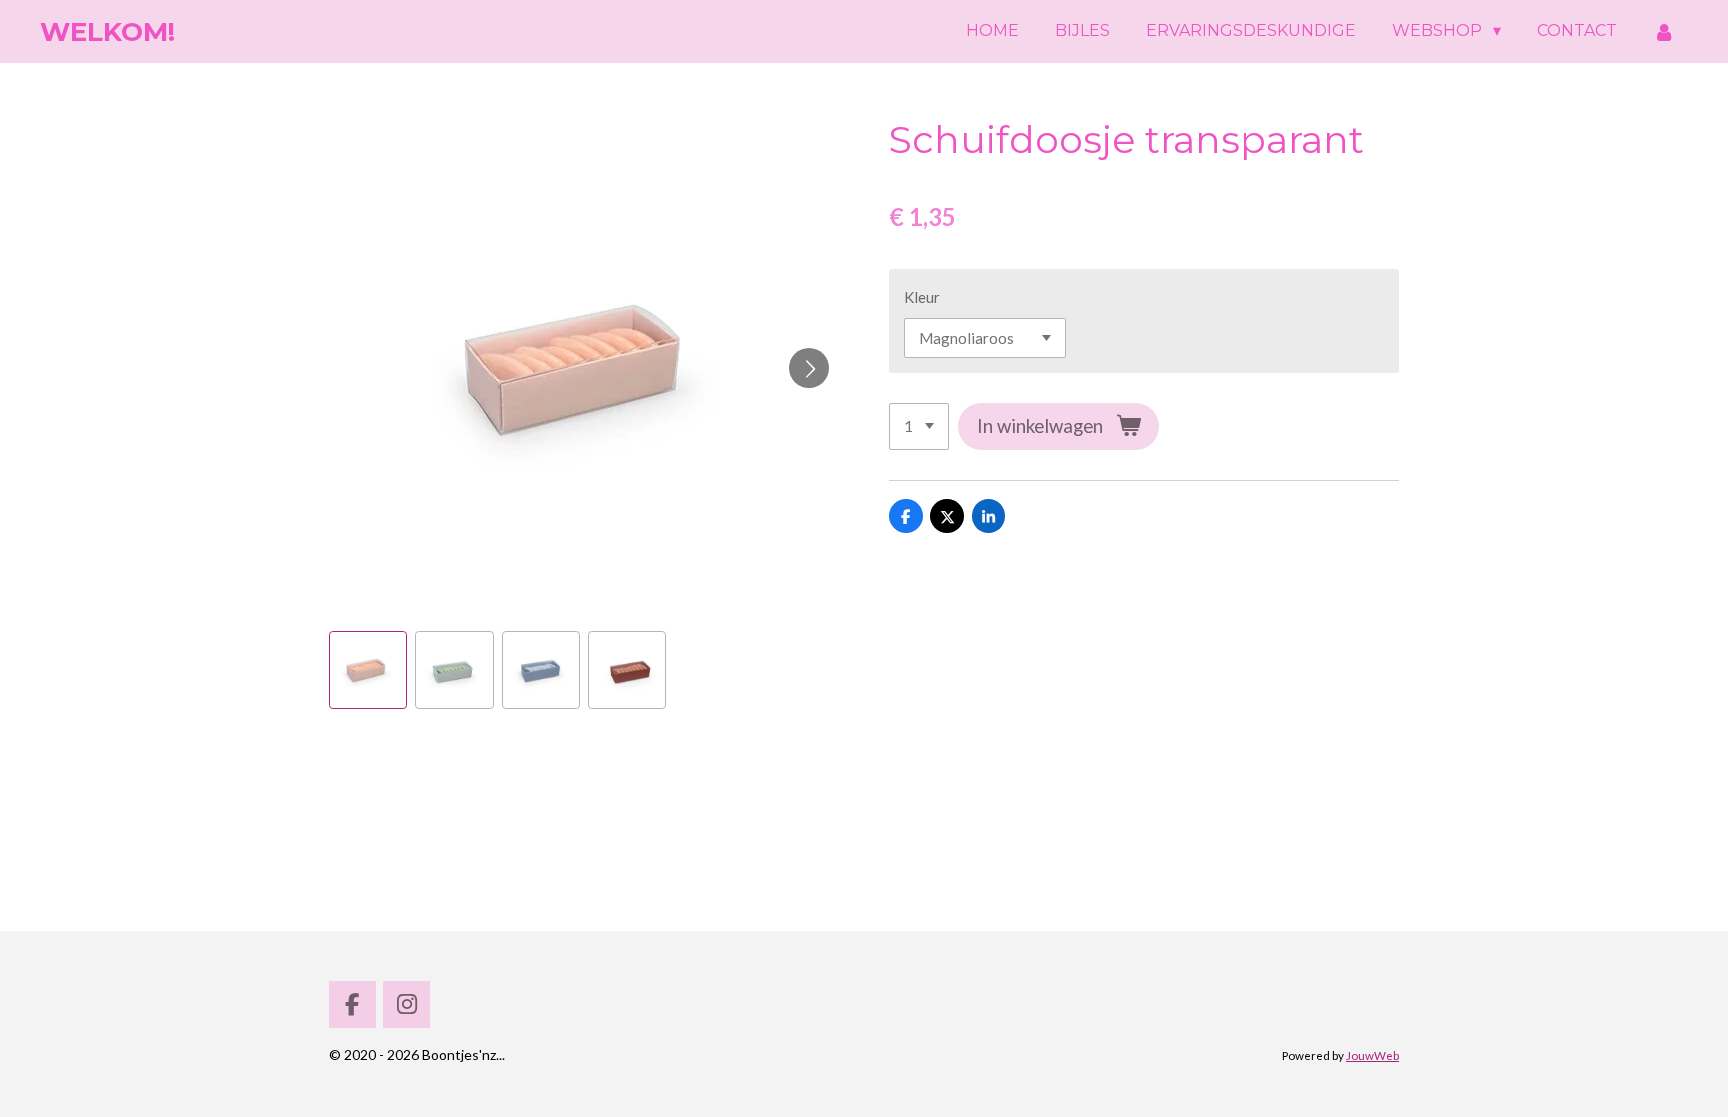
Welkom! (107, 32)
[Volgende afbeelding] (809, 368)
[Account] (1664, 31)
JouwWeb (1372, 1055)
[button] (368, 670)
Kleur (922, 297)
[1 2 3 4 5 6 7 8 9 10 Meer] (919, 426)
